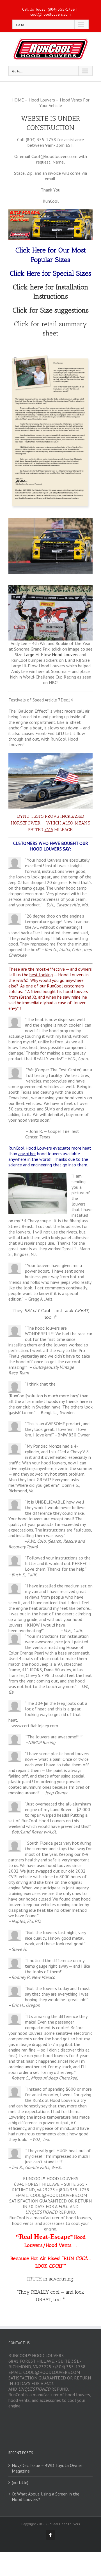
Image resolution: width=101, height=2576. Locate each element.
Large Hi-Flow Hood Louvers (51, 654)
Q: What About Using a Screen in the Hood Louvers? (46, 2497)
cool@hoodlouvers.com (50, 14)
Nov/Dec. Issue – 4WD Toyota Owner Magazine (47, 2468)
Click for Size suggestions (51, 310)
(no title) (20, 2482)
